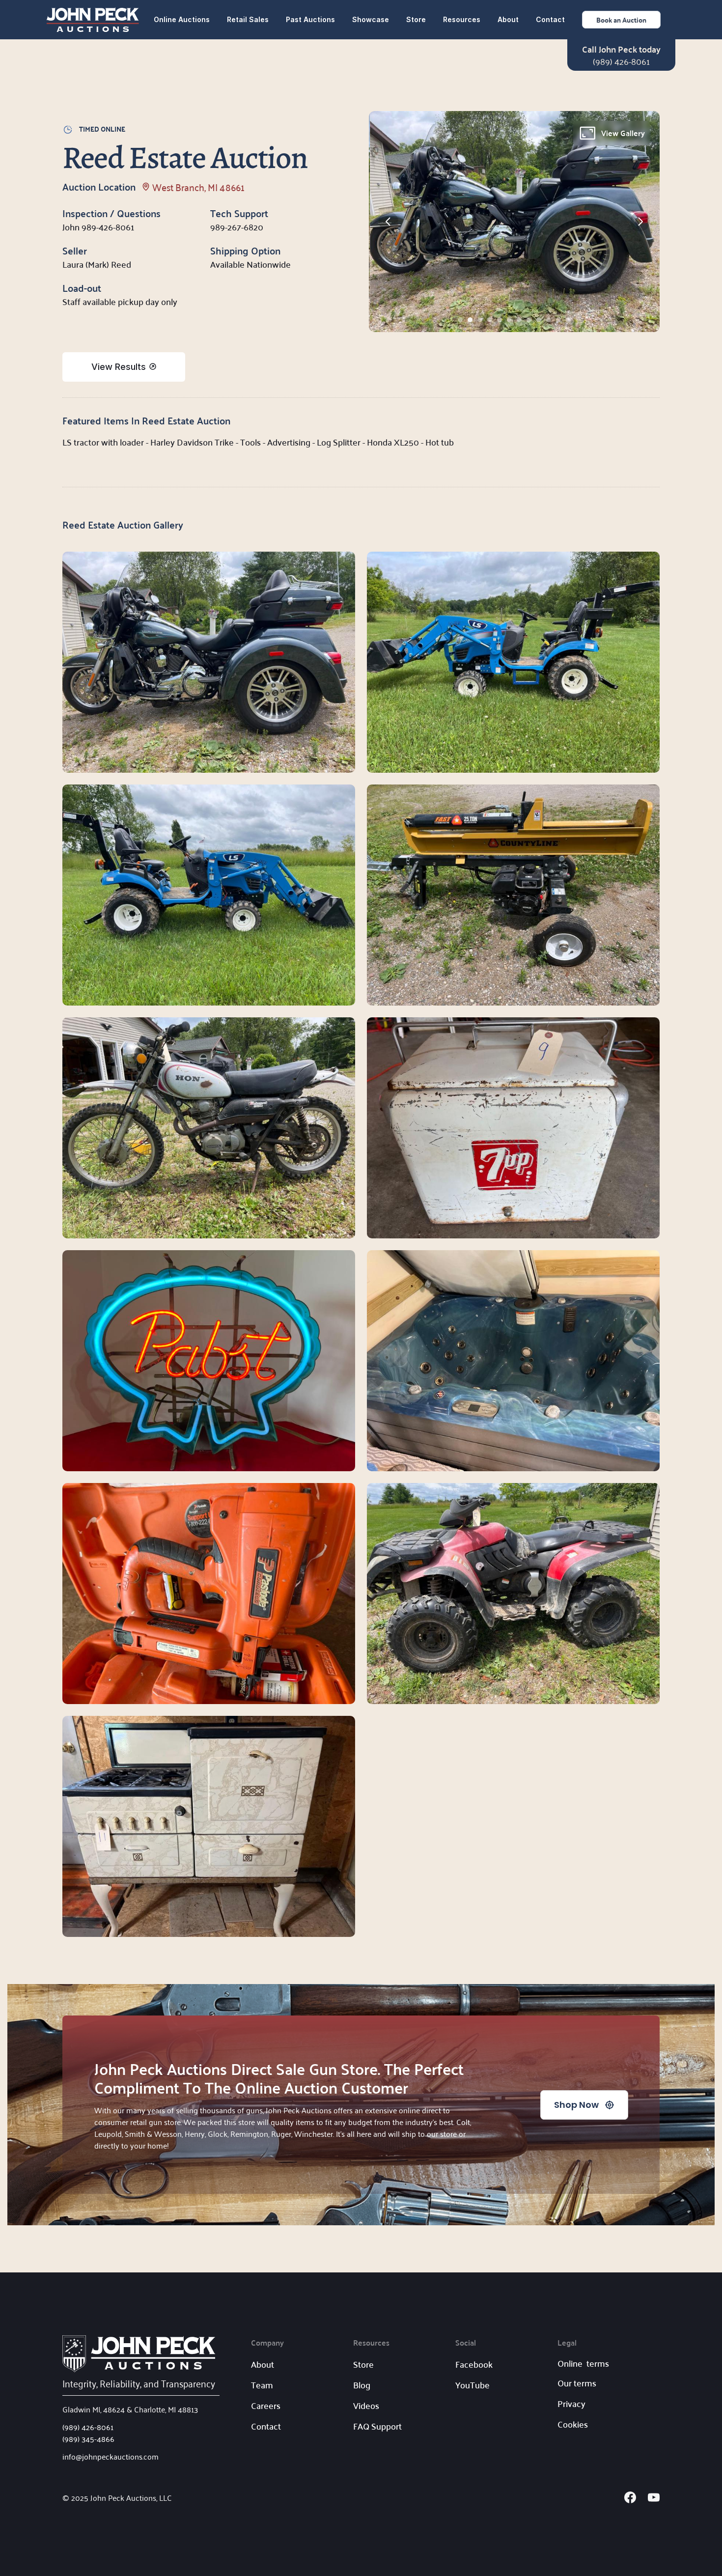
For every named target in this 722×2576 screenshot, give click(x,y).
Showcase (371, 19)
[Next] (640, 222)
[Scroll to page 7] (519, 320)
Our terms (577, 2383)
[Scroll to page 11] (558, 320)
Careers (266, 2405)
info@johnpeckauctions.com (111, 2456)
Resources (462, 19)
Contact (550, 19)
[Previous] (389, 222)
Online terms (583, 2363)
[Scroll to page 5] (500, 320)
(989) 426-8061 (621, 61)
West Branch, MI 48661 (198, 187)
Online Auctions (182, 19)
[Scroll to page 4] (490, 320)
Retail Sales (248, 19)
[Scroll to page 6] (509, 320)
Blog (362, 2385)
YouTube (472, 2385)
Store (416, 19)
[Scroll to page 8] (529, 320)
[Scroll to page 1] (459, 320)
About (508, 19)
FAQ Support (377, 2426)
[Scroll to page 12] (569, 320)
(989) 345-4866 (88, 2438)
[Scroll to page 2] (470, 320)
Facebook (474, 2364)
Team (262, 2385)
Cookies (573, 2424)
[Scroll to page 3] (480, 320)
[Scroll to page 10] (549, 320)
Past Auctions (310, 19)
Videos (366, 2405)
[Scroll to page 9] (539, 320)
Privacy (571, 2403)
